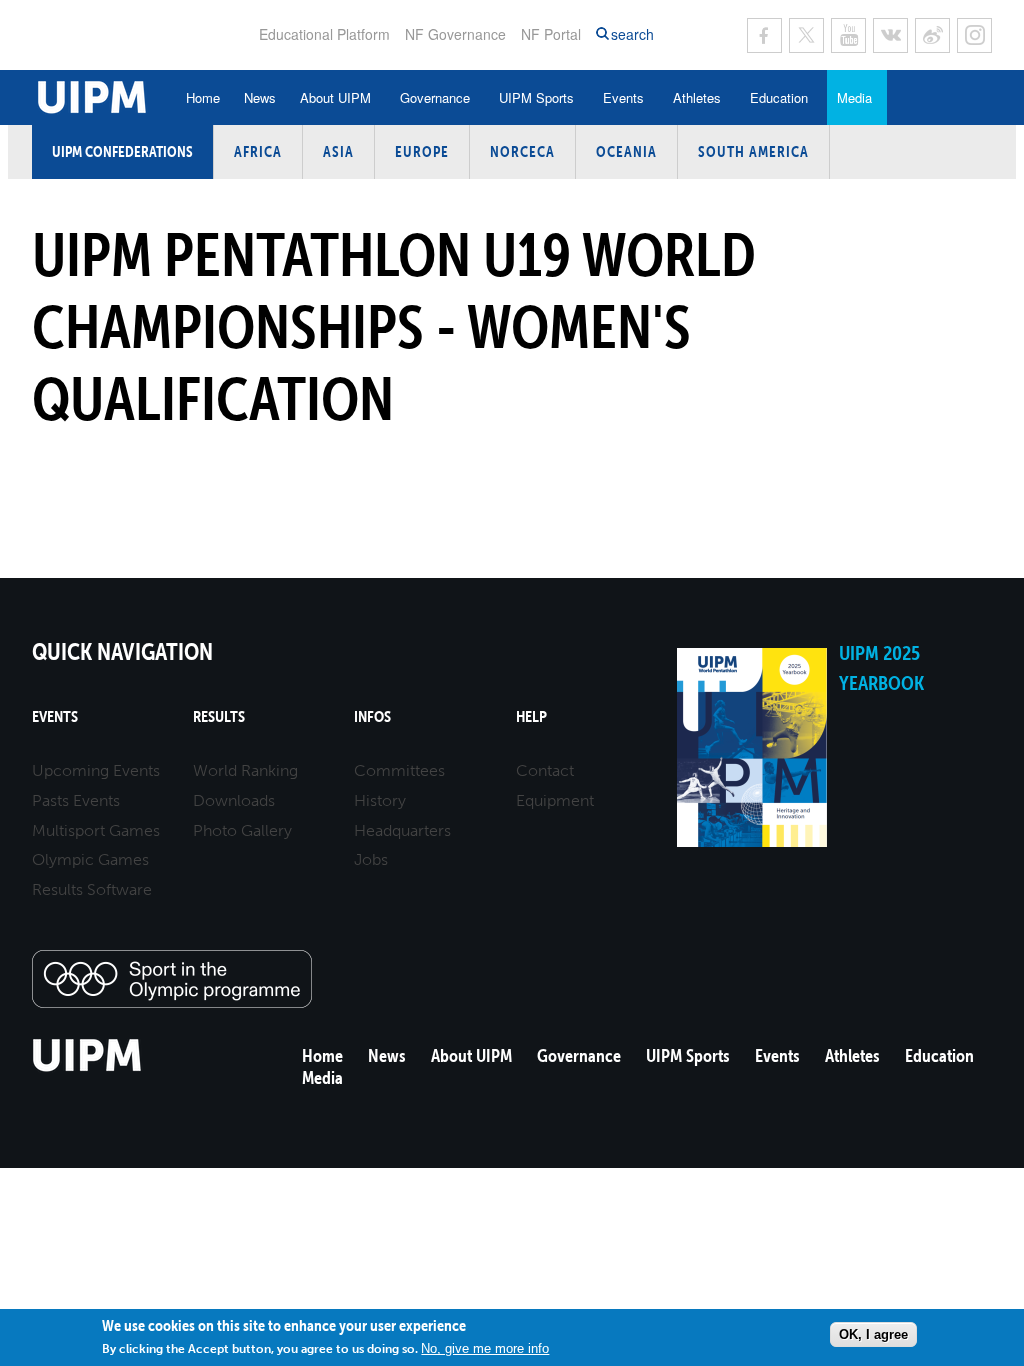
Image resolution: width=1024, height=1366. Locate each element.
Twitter (806, 35)
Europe (422, 151)
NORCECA (522, 151)
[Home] (87, 1068)
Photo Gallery (242, 830)
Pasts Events (76, 800)
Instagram (974, 35)
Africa (258, 151)
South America (753, 151)
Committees (399, 770)
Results (219, 716)
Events (623, 97)
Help (531, 716)
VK (890, 35)
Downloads (234, 800)
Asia (338, 151)
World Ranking (245, 770)
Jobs (371, 859)
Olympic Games (90, 859)
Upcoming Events (96, 770)
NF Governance (455, 34)
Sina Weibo (932, 35)
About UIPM (335, 97)
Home (203, 97)
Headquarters (402, 830)
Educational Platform (324, 34)
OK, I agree (873, 1334)
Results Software (92, 889)
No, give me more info (485, 1348)
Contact (545, 770)
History (380, 800)
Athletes (697, 97)
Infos (372, 716)
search (632, 34)
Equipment (555, 800)
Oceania (626, 151)
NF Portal (551, 34)
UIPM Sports (536, 97)
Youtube (848, 35)
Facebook (764, 35)
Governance (435, 97)
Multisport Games (96, 830)
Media (854, 97)
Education (779, 97)
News (260, 97)
